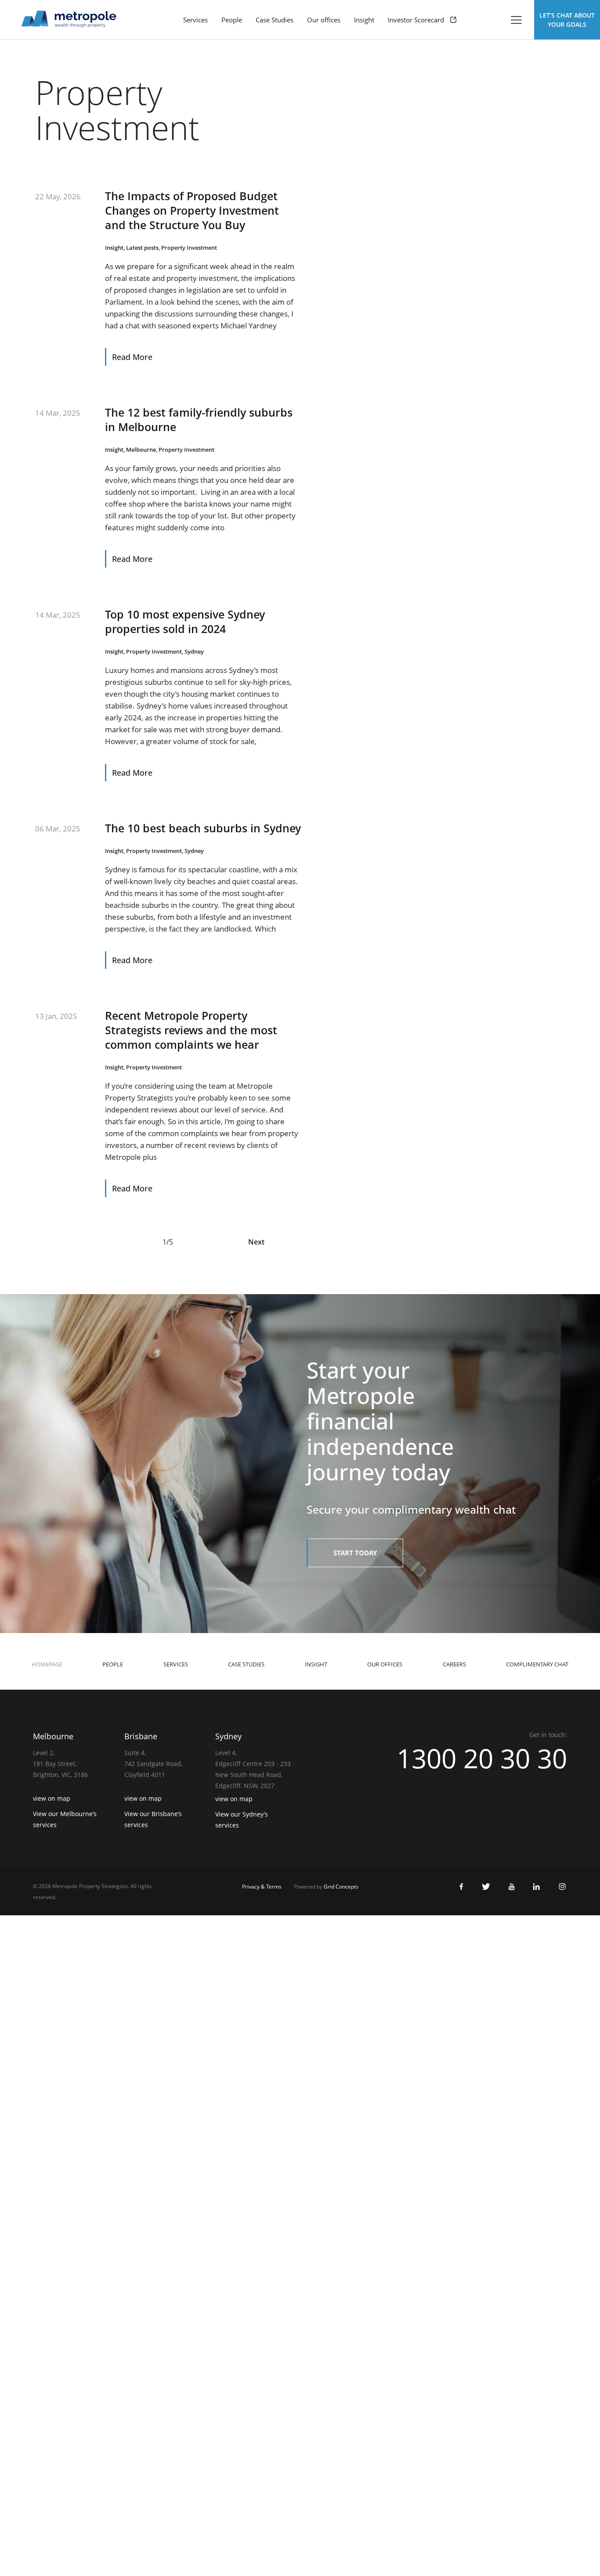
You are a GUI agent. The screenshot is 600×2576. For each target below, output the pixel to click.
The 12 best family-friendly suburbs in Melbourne (199, 419)
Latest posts (142, 248)
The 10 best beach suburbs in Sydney (203, 828)
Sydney (194, 651)
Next (256, 1242)
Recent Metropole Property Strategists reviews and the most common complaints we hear (191, 1030)
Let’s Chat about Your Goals (567, 20)
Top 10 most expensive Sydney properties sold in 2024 (185, 621)
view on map (52, 1798)
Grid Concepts (341, 1887)
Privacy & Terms (262, 1887)
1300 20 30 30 (482, 1758)
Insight (114, 248)
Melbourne (141, 450)
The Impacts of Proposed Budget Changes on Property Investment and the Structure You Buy (192, 210)
